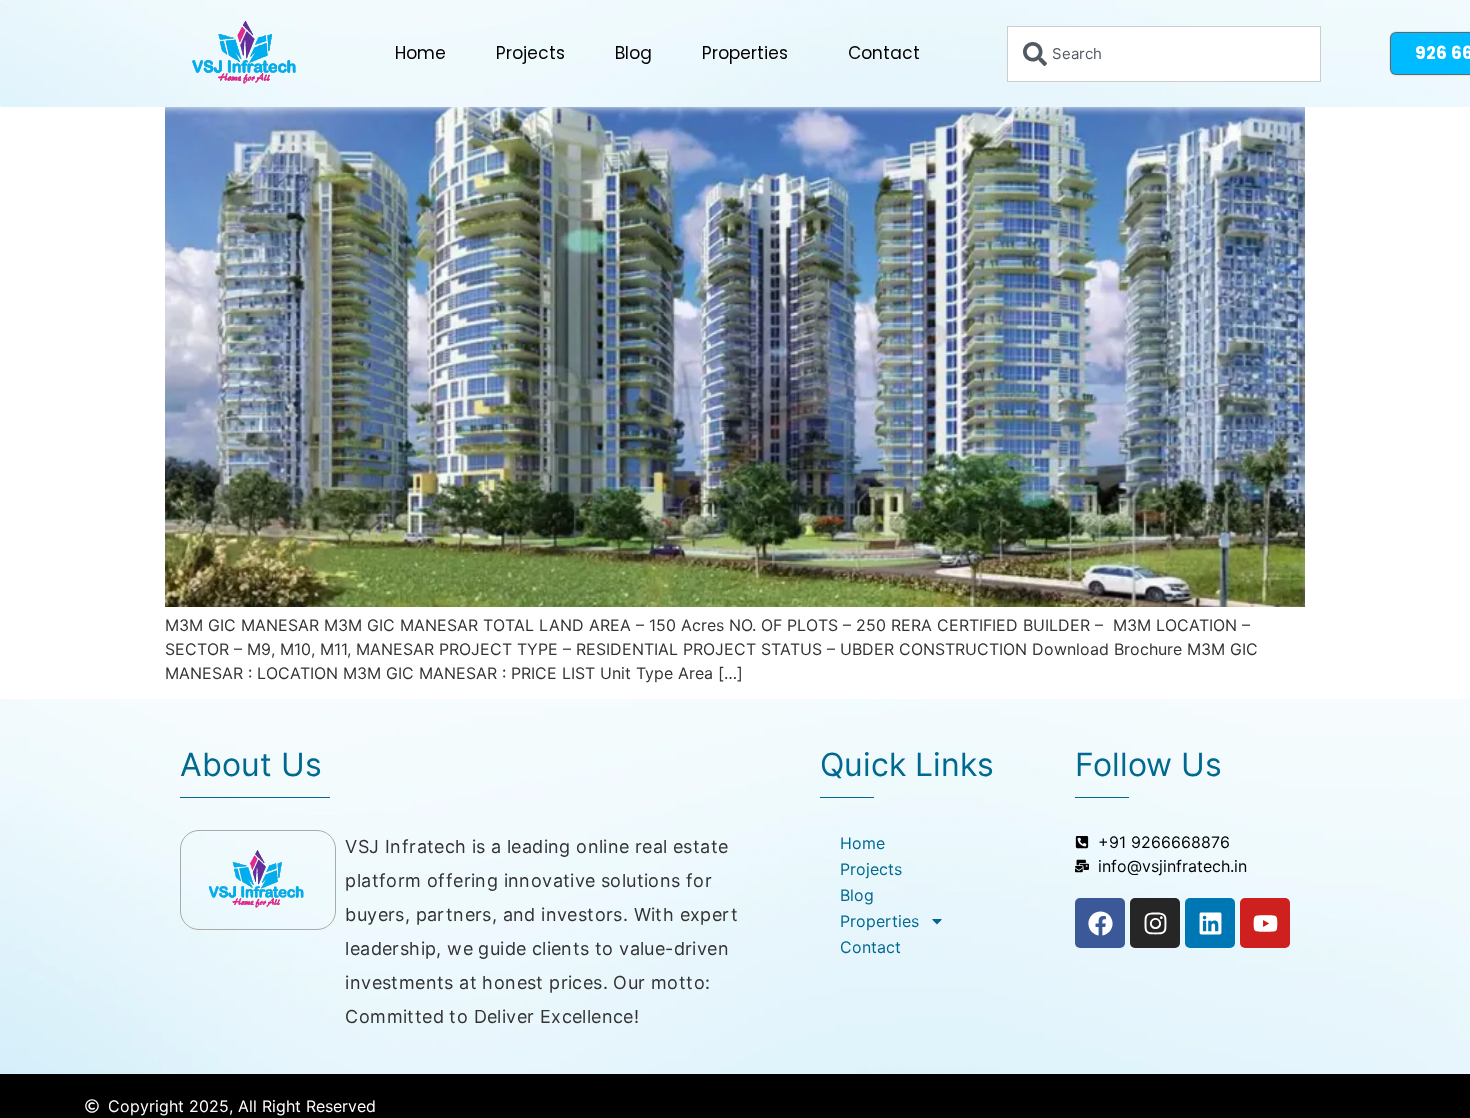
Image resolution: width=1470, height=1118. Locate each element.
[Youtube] (1265, 923)
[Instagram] (1155, 923)
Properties (745, 53)
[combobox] (1164, 54)
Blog (633, 53)
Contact (884, 53)
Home (420, 53)
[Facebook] (1100, 923)
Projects (530, 53)
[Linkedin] (1210, 923)
